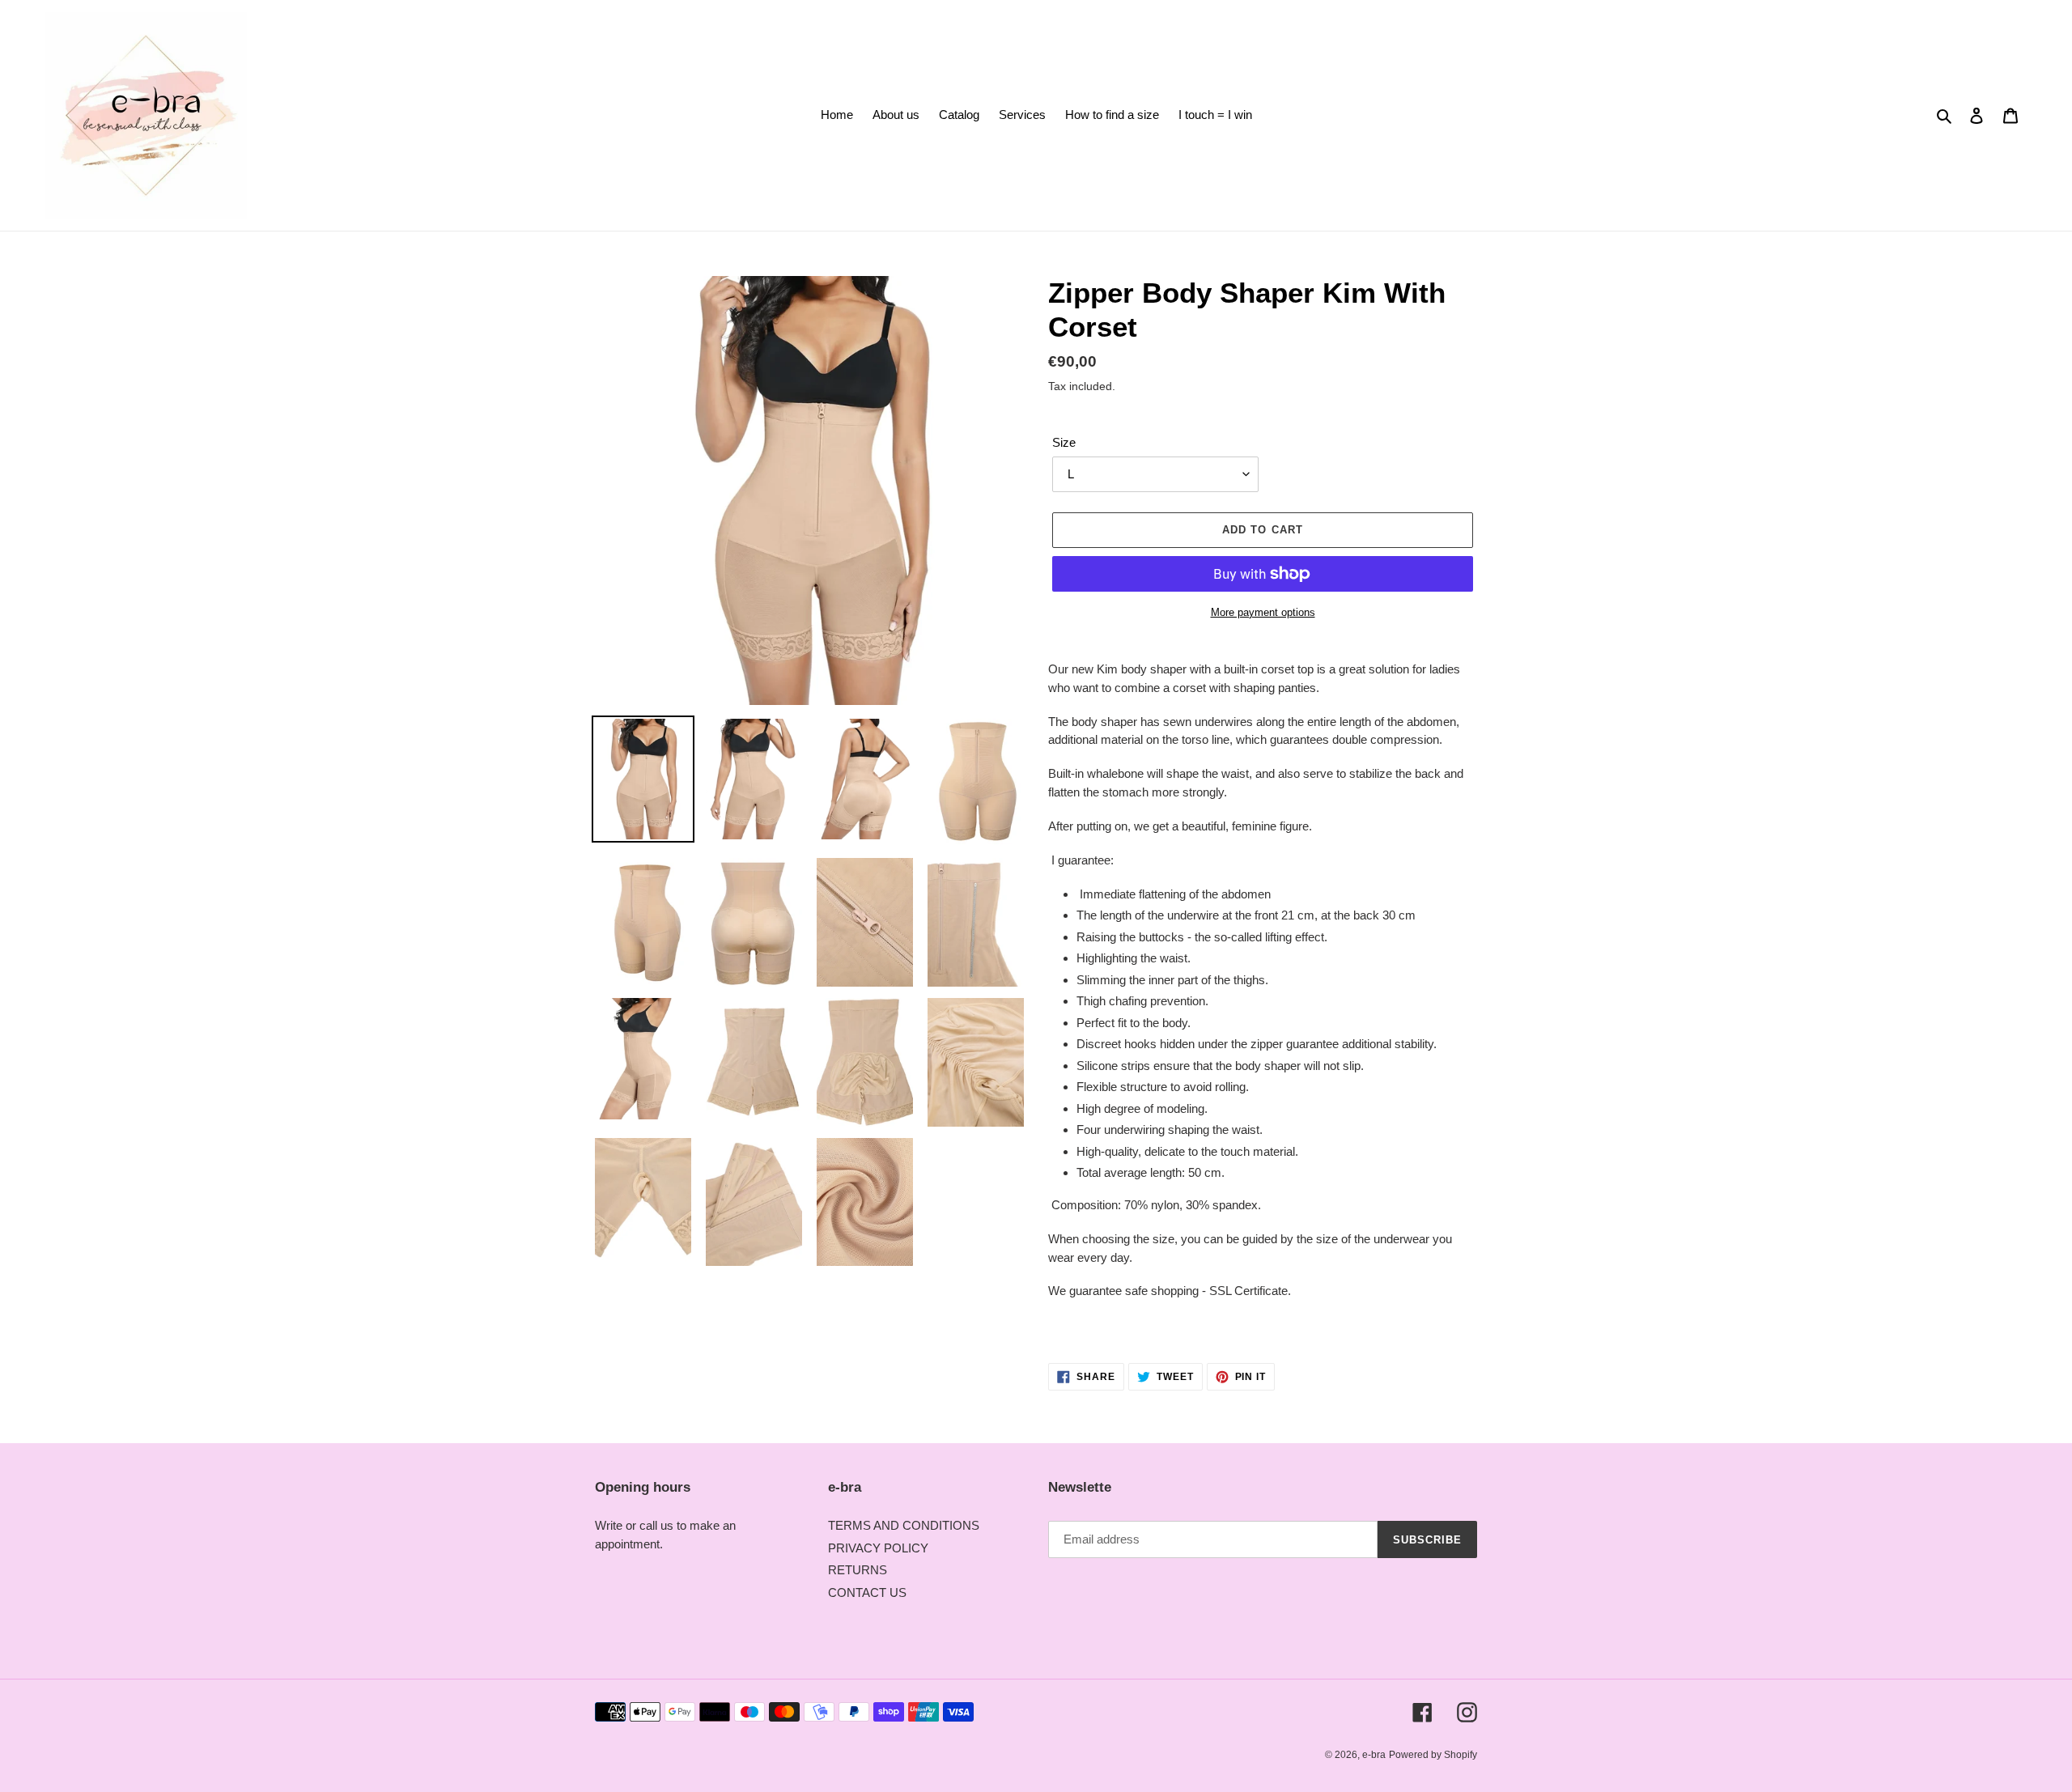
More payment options (1263, 612)
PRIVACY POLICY (878, 1548)
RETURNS (858, 1570)
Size (1064, 442)
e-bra (1374, 1755)
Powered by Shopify (1433, 1755)
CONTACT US (867, 1592)
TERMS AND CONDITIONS (904, 1525)
